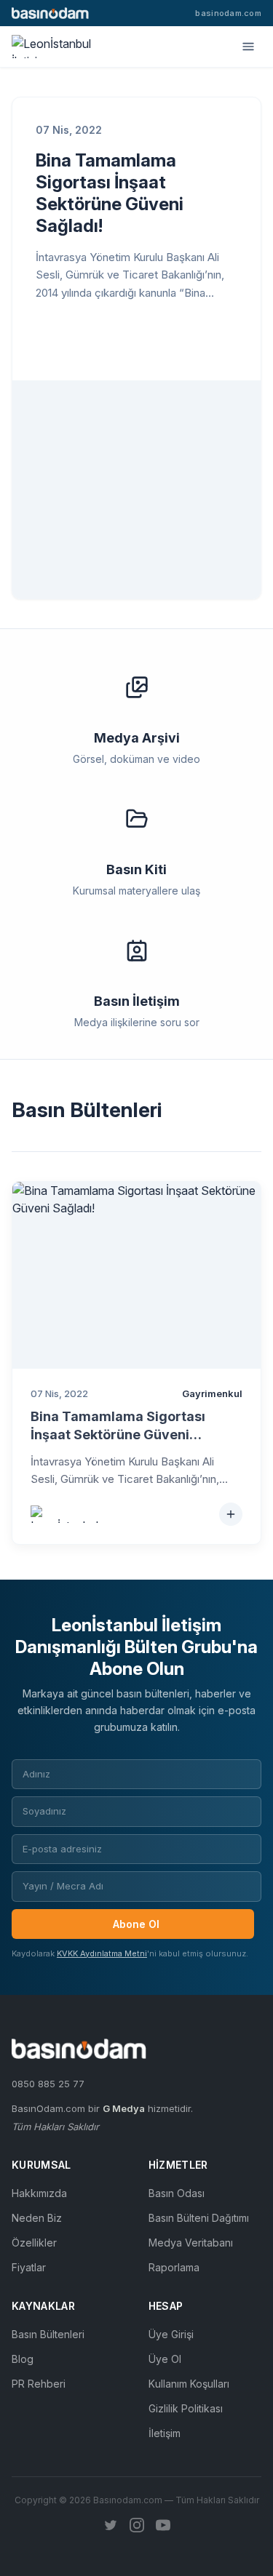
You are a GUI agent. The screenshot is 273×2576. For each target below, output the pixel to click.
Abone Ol (136, 1924)
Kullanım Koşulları (189, 2384)
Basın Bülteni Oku (116, 341)
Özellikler (34, 2243)
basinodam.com (228, 13)
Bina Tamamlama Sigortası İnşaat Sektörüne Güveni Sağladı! (110, 193)
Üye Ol (165, 2359)
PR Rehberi (39, 2384)
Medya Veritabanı (191, 2243)
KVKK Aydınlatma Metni (102, 1953)
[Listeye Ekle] (231, 1514)
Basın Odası (177, 2193)
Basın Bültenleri (48, 2334)
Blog (23, 2359)
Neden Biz (37, 2218)
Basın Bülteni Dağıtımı (199, 2218)
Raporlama (174, 2267)
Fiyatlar (29, 2267)
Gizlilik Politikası (186, 2408)
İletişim (165, 2433)
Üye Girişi (171, 2334)
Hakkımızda (39, 2193)
